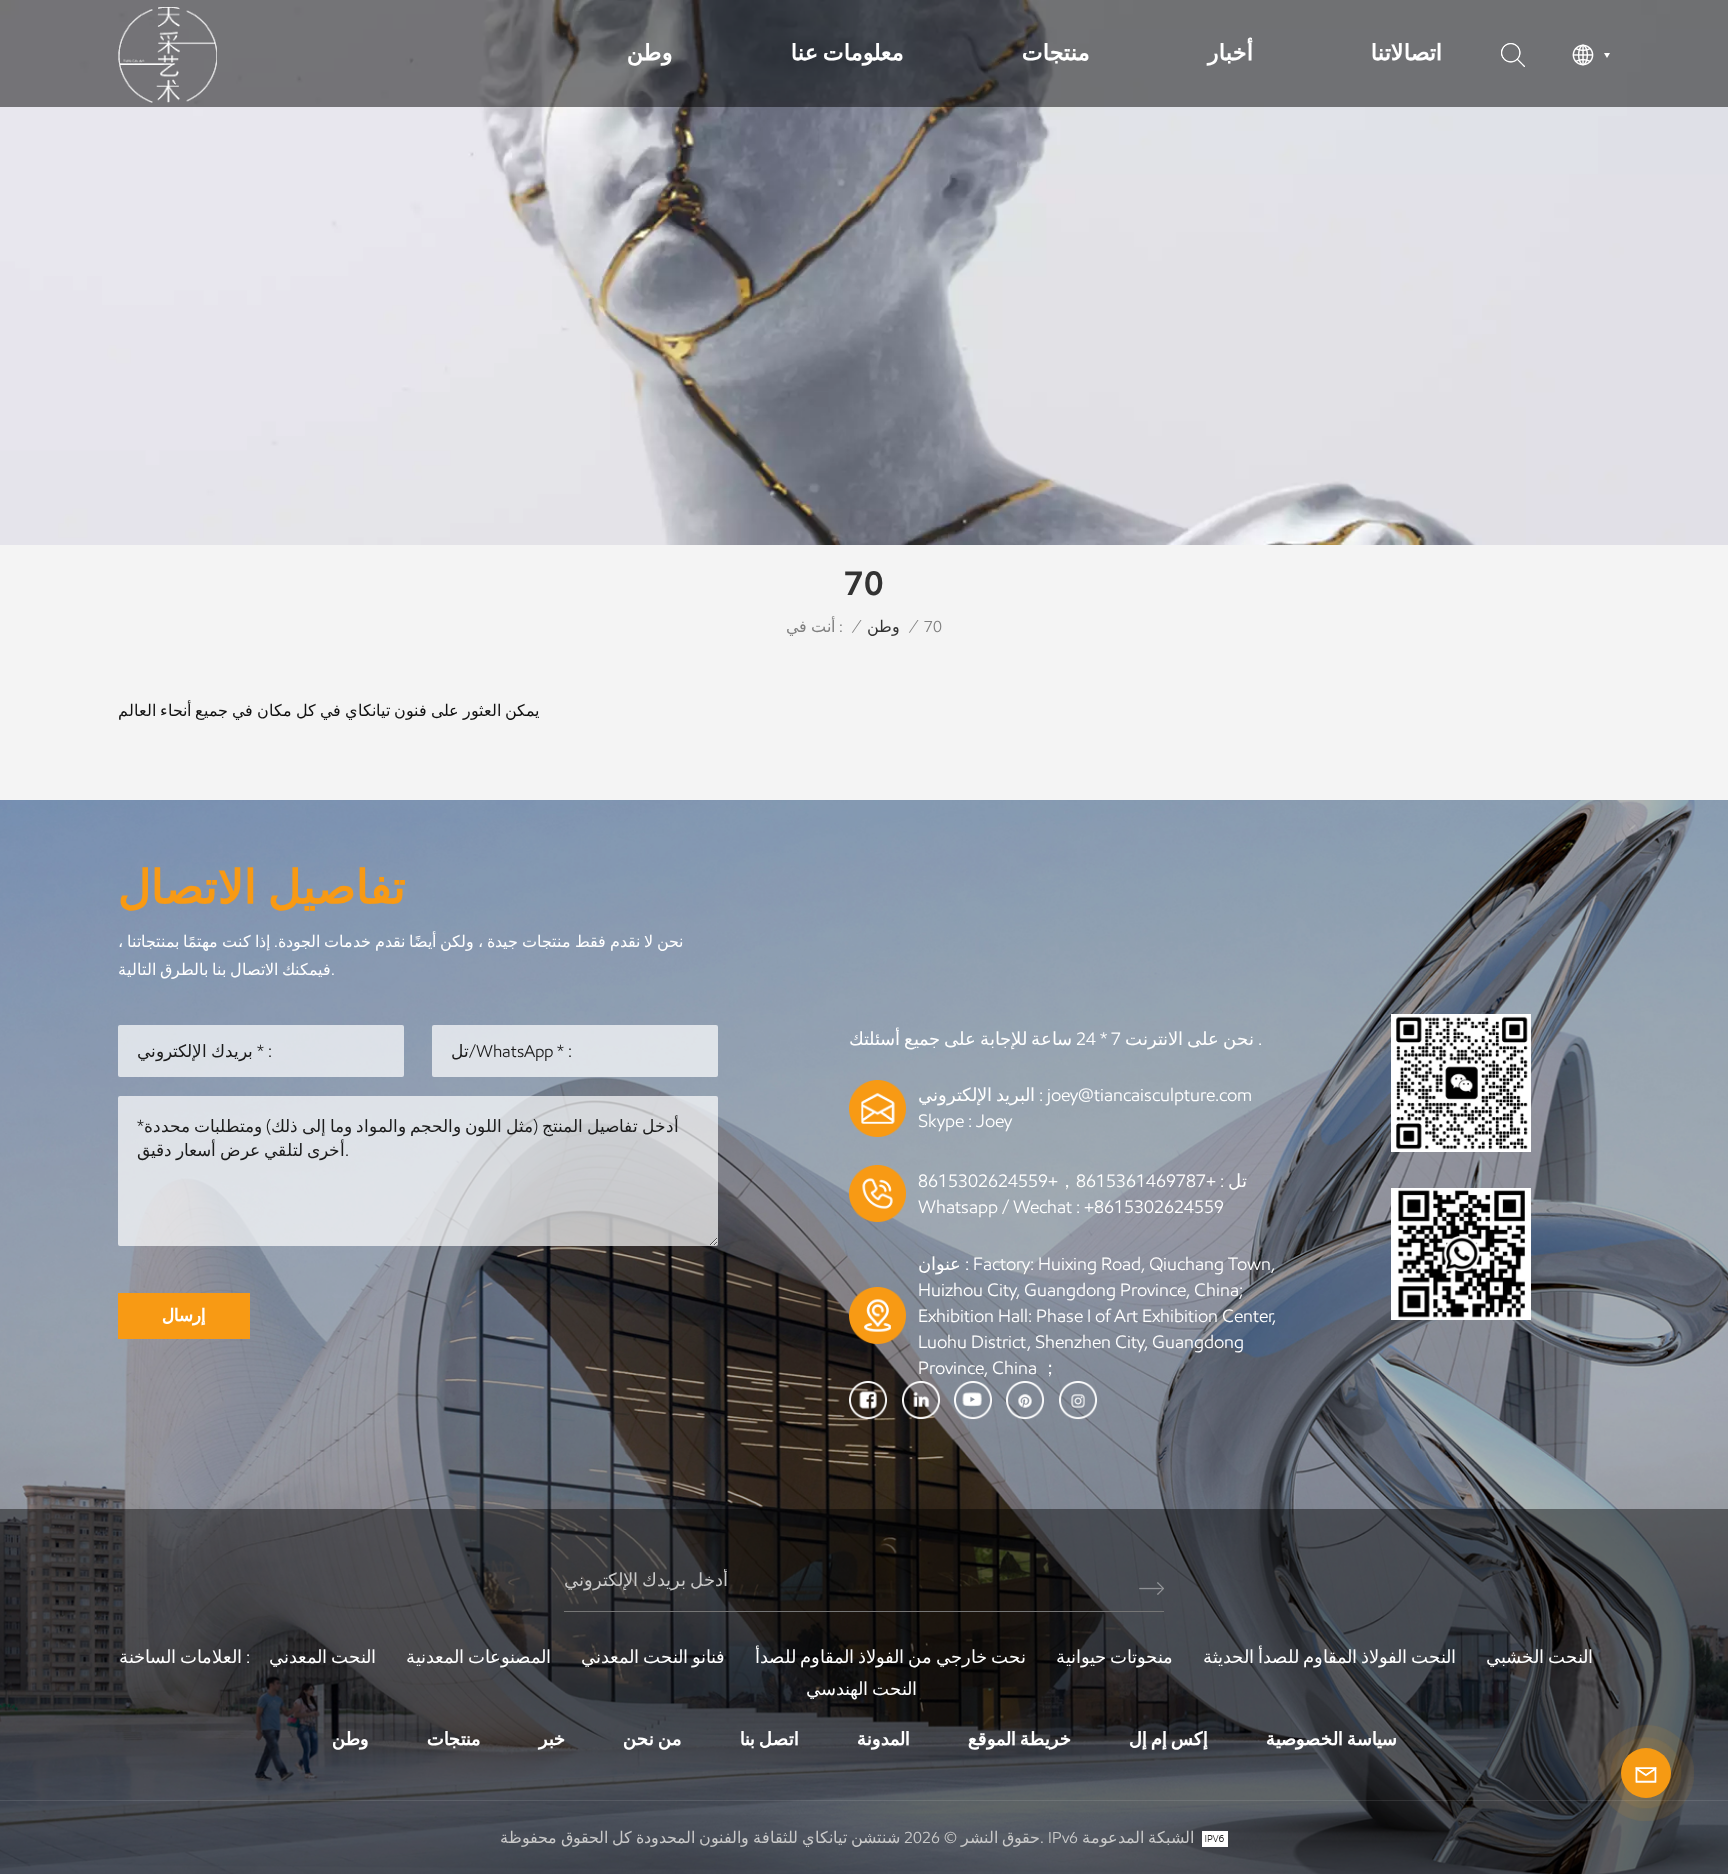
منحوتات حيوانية (1114, 1657)
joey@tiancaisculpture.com (1149, 1095)
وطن (650, 52)
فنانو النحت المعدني (653, 1657)
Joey (994, 1121)
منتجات (1056, 52)
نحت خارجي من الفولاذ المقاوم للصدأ (890, 1657)
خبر (552, 1739)
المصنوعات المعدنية (478, 1657)
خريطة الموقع (1019, 1739)
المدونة (883, 1739)
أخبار (1230, 52)
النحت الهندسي (861, 1689)
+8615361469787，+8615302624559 (1067, 1181)
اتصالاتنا (1406, 52)
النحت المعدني (322, 1657)
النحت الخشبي (1539, 1657)
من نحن (652, 1739)
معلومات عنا (847, 52)
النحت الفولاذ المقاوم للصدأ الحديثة (1329, 1657)
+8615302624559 (1154, 1207)
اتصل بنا (769, 1739)
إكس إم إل (1168, 1739)
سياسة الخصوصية (1331, 1739)
